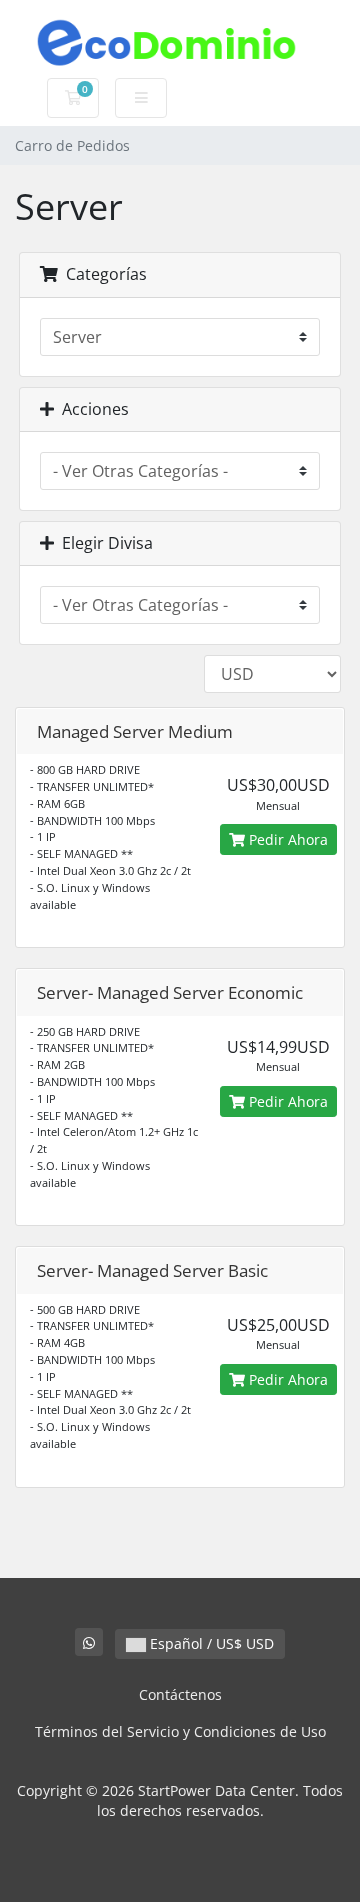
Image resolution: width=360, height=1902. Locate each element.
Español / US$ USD (210, 1643)
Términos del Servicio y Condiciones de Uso (180, 1731)
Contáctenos (180, 1694)
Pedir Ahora (286, 839)
